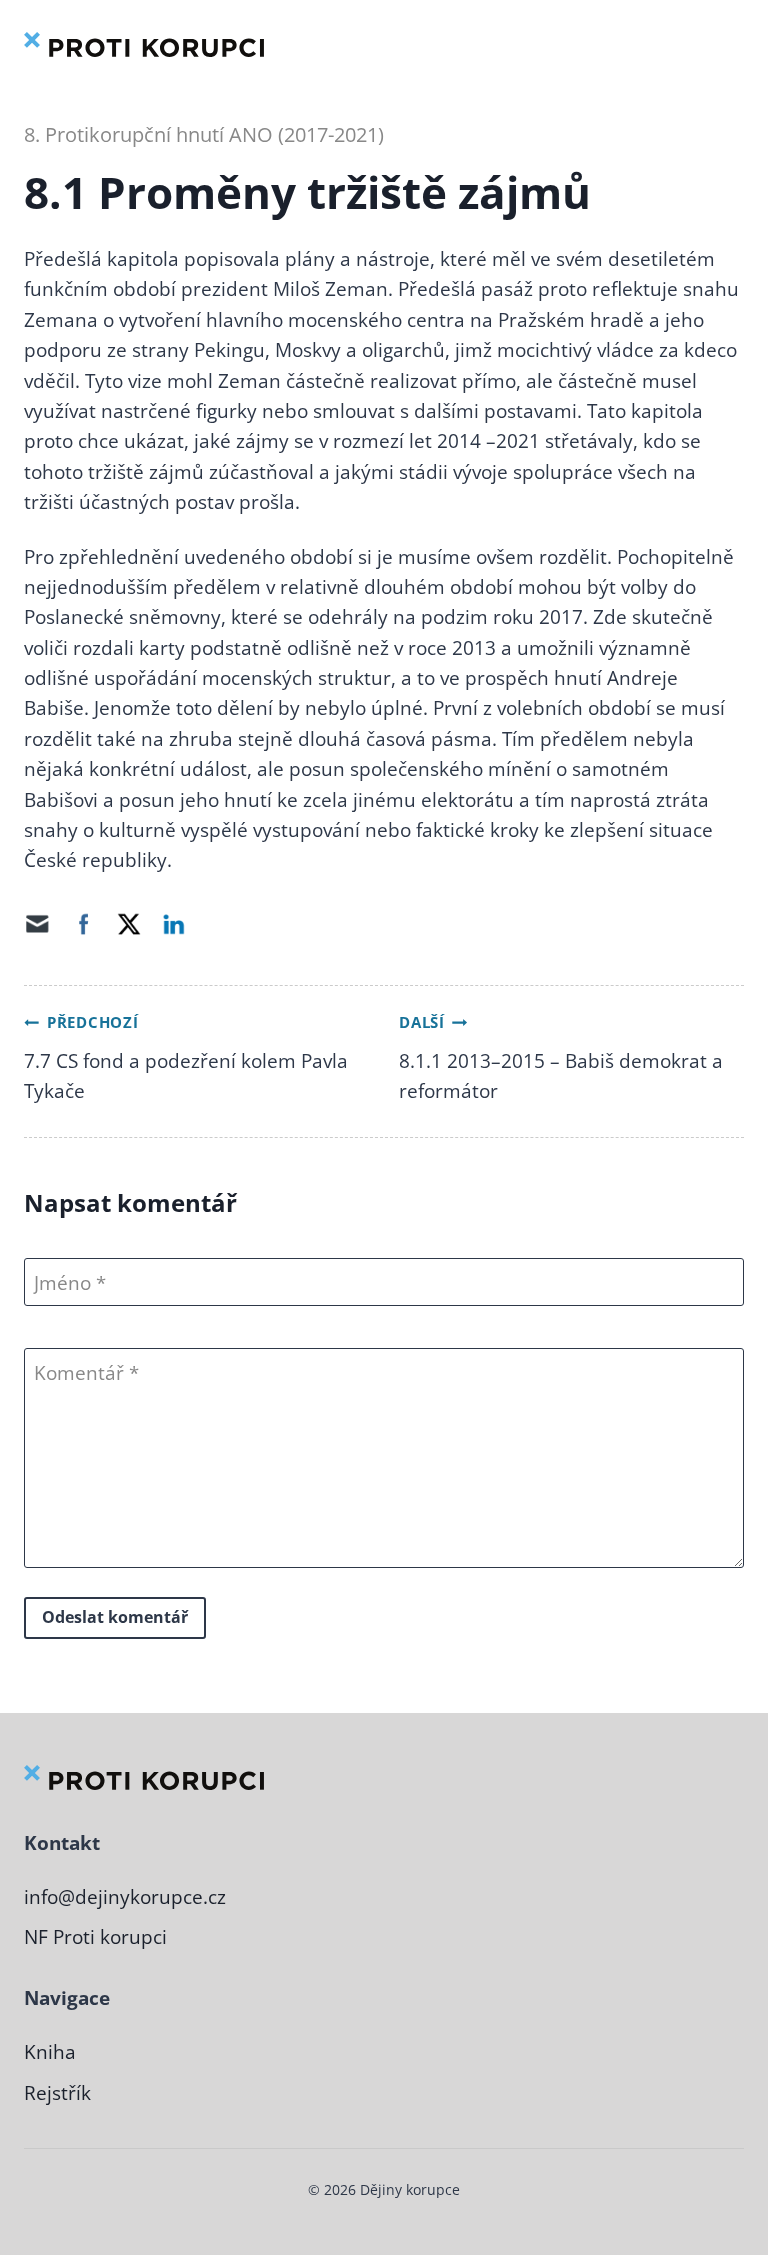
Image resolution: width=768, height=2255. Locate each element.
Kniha (50, 2052)
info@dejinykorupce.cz (125, 1897)
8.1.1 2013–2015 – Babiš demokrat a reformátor (561, 1075)
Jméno (62, 1283)
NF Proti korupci (95, 1937)
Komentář (81, 1373)
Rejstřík (57, 2093)
